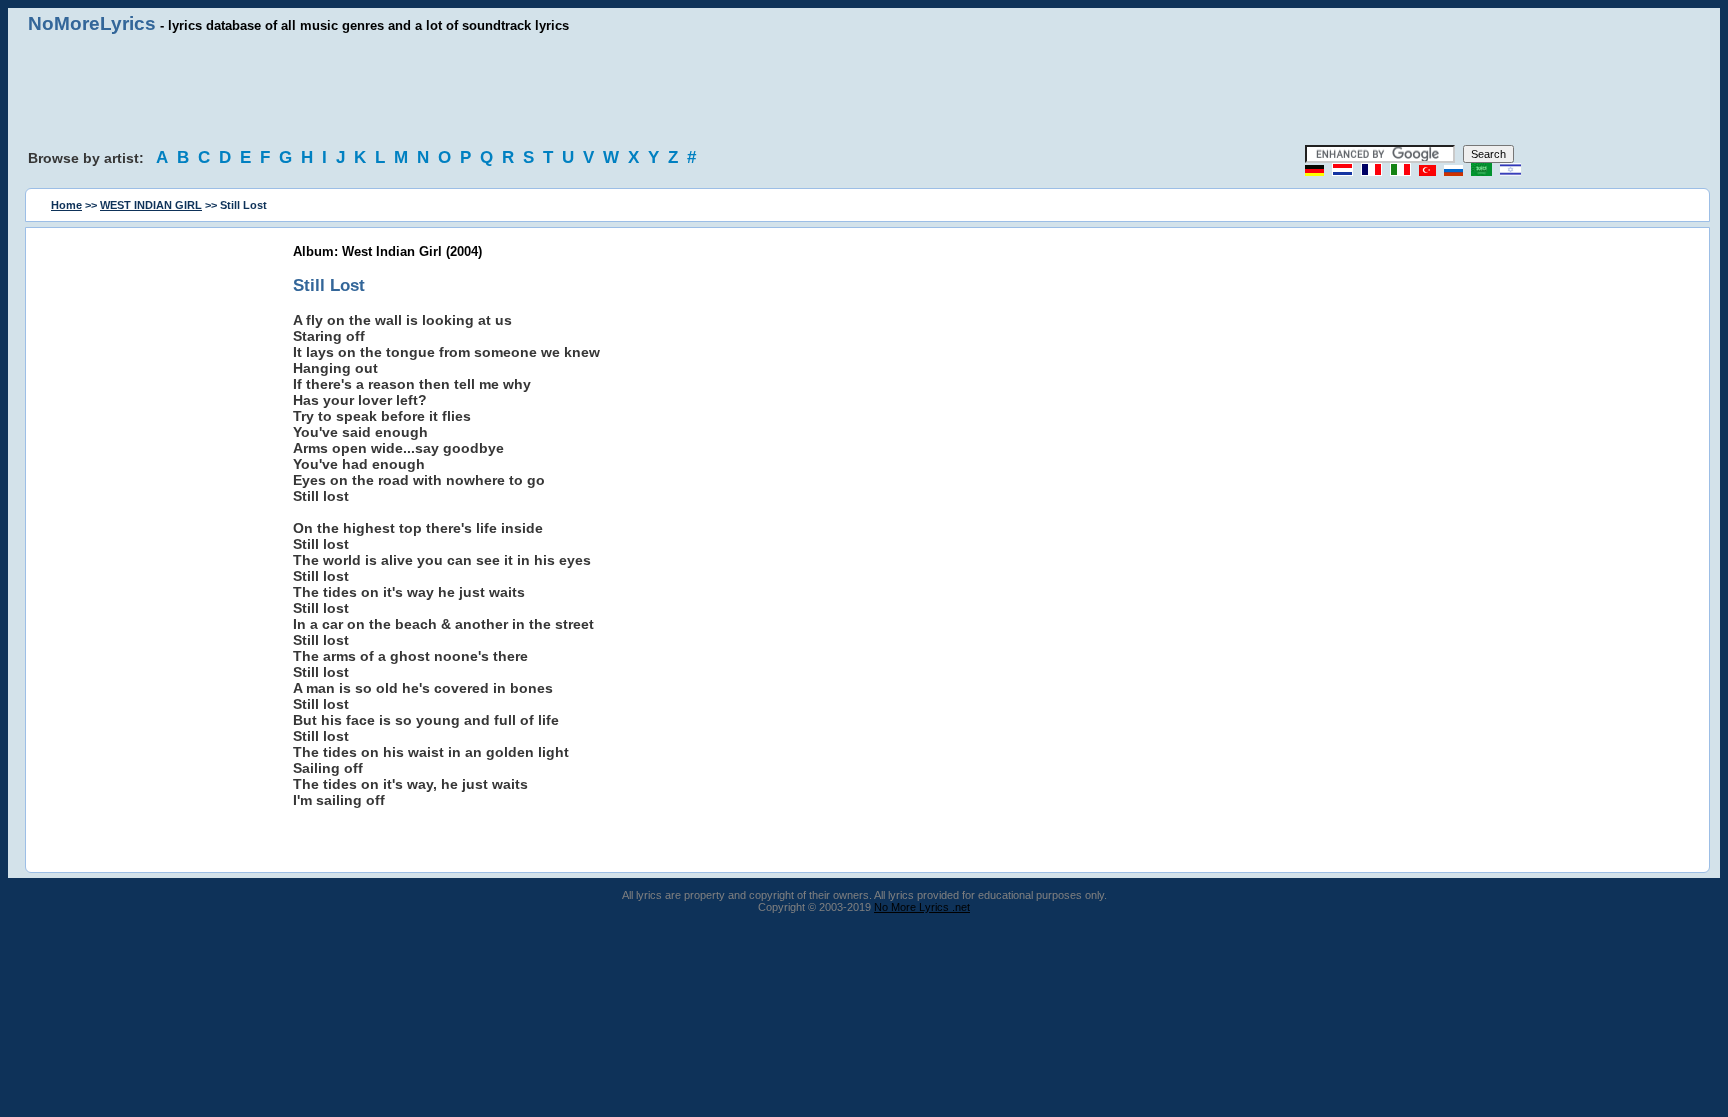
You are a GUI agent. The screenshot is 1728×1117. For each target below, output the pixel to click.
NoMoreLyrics (92, 23)
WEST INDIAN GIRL (151, 205)
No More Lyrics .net (922, 907)
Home (66, 205)
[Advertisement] (864, 90)
